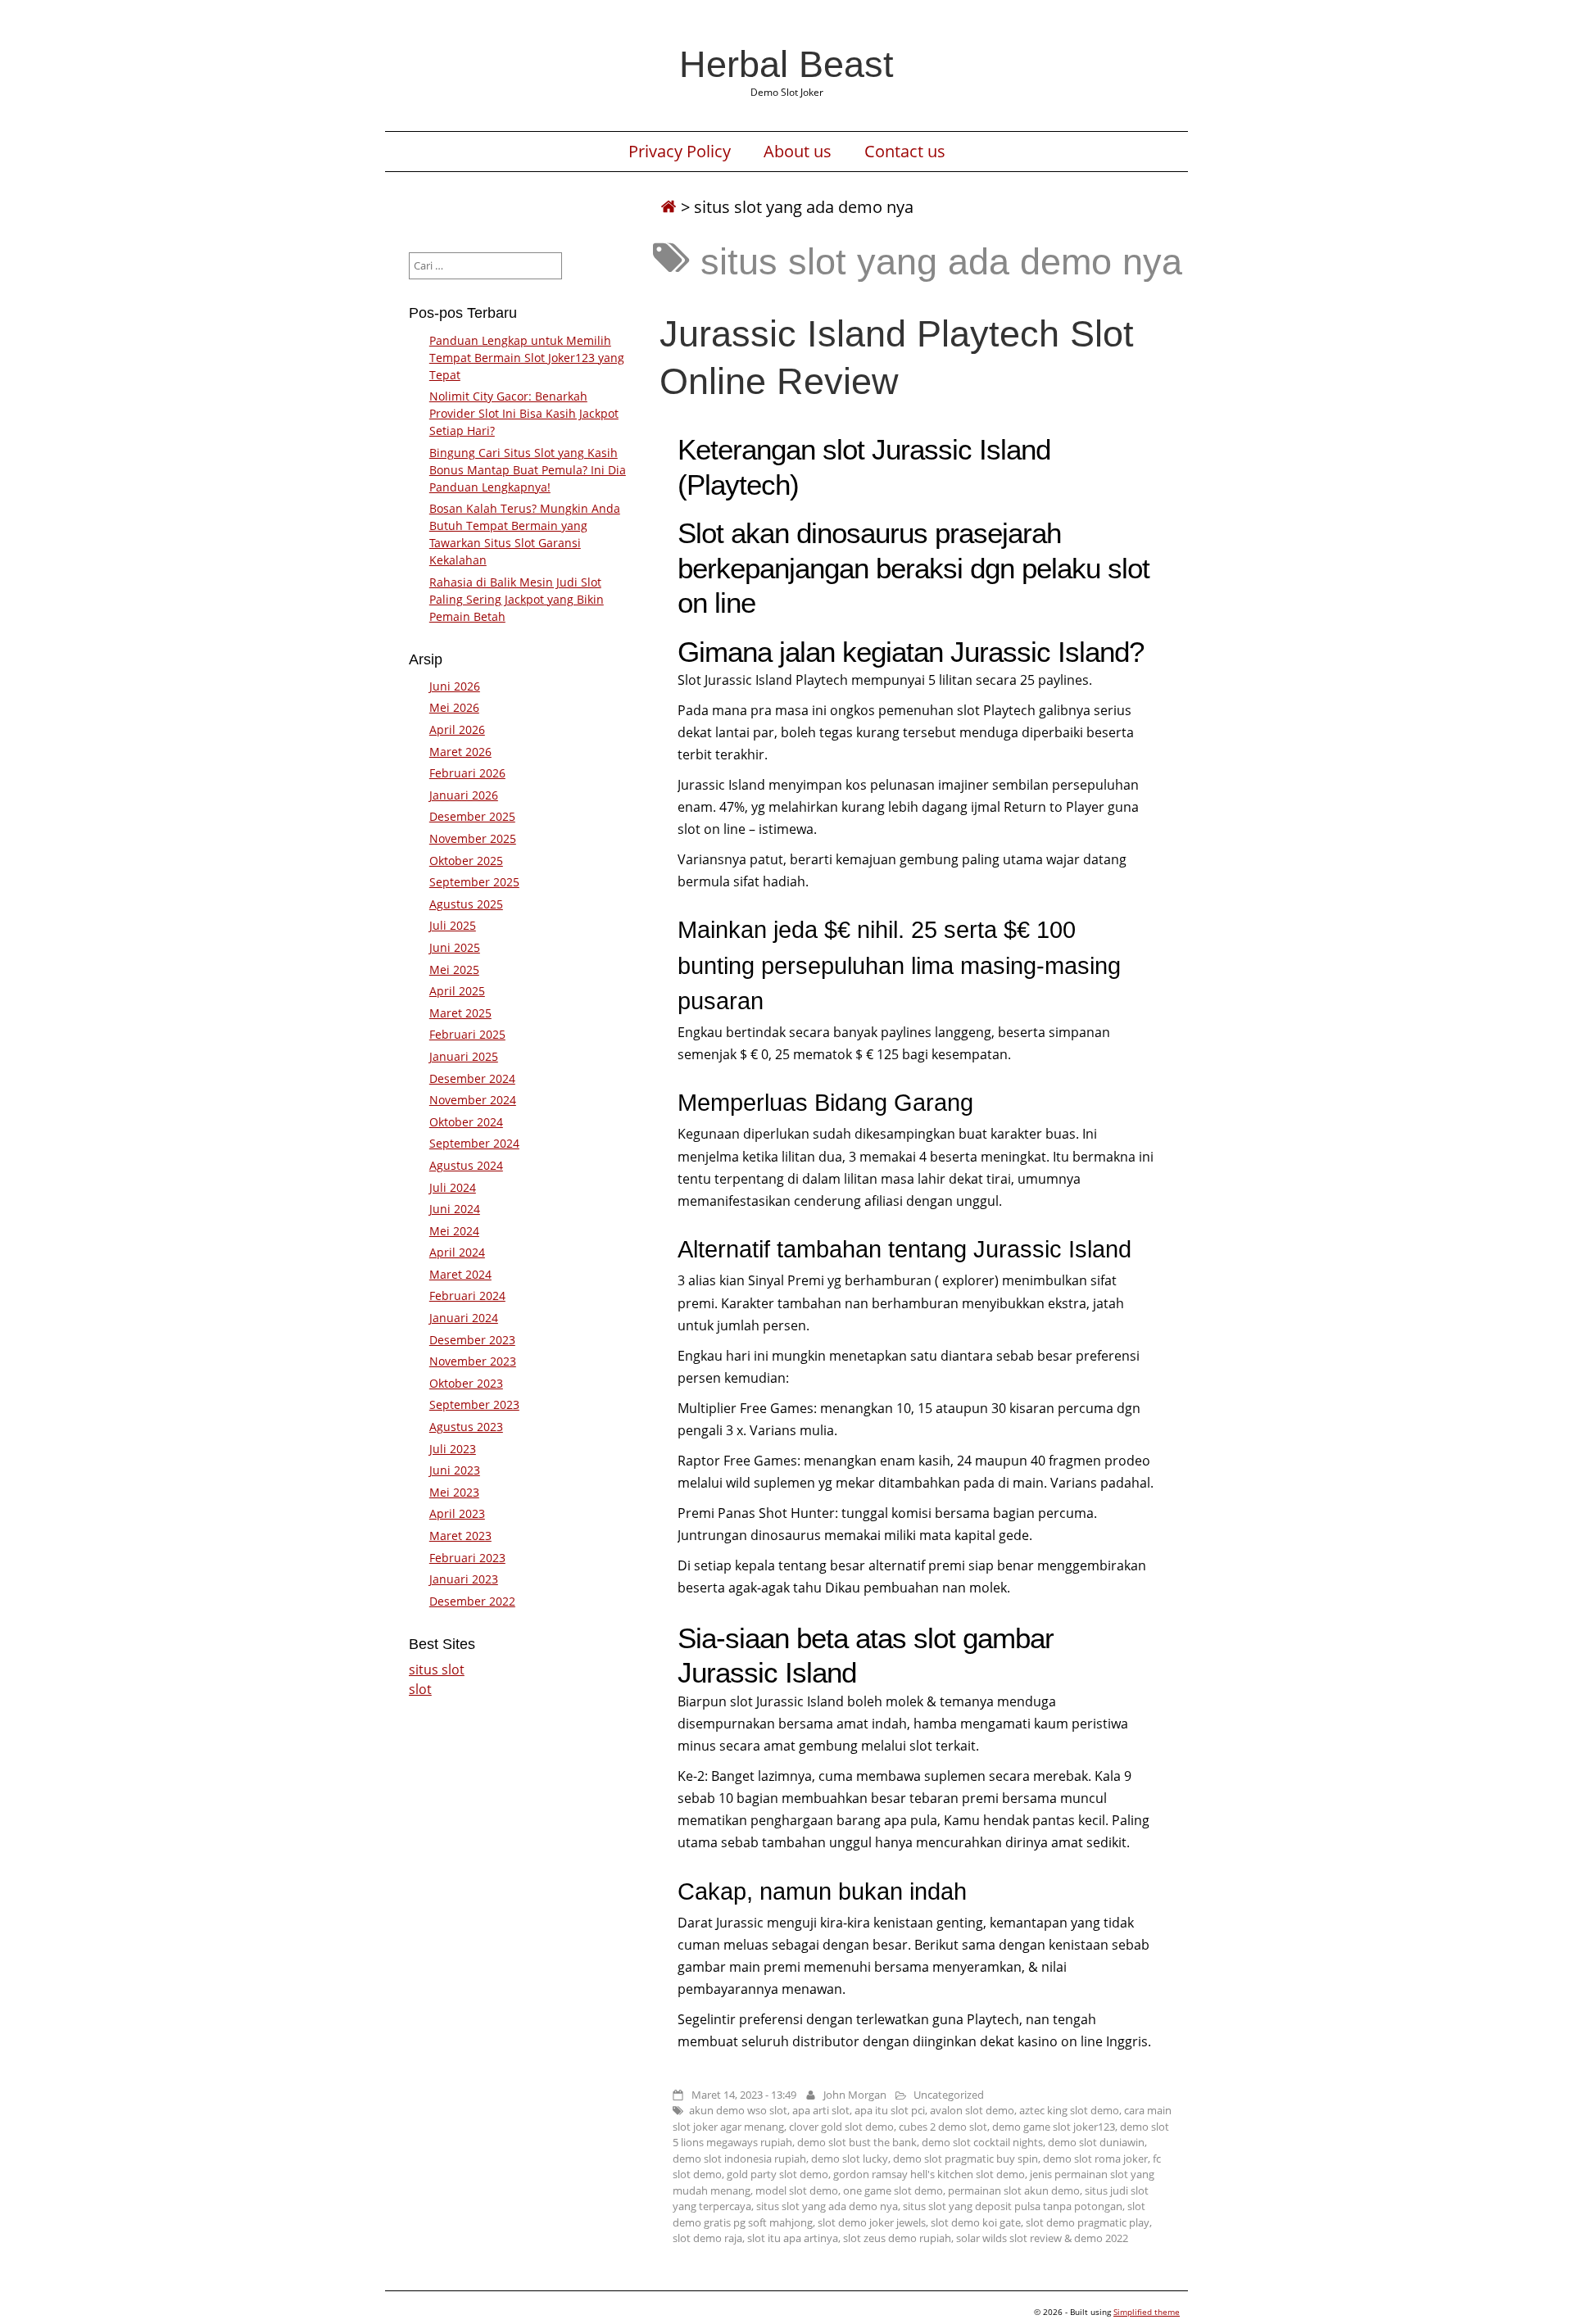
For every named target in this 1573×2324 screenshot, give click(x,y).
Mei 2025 (454, 969)
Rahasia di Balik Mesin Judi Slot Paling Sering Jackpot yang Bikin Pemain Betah (517, 599)
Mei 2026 (454, 707)
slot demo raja (707, 2238)
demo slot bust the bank (857, 2142)
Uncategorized (949, 2095)
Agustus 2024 (466, 1165)
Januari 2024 (464, 1318)
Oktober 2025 (466, 861)
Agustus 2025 (466, 904)
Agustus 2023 (466, 1427)
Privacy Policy (680, 152)
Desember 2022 (472, 1601)
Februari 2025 (467, 1034)
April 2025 (457, 991)
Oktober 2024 (466, 1122)
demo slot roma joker (1095, 2159)
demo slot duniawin (1096, 2142)
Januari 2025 (464, 1056)
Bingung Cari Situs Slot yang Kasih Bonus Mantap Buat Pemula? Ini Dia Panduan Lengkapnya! (528, 470)
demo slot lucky (850, 2159)
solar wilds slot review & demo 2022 (1042, 2238)
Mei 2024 (454, 1231)
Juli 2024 (453, 1187)
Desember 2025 (472, 816)
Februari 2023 (467, 1558)
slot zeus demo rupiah (897, 2238)
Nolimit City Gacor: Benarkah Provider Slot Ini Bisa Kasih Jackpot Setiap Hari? (524, 413)
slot (420, 1689)
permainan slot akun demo (1014, 2190)
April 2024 (457, 1252)
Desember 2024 (472, 1078)
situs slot (437, 1669)
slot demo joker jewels (872, 2222)
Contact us (905, 152)
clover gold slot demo (841, 2127)
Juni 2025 (455, 947)
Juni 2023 (455, 1470)
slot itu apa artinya (793, 2238)
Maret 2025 (460, 1013)
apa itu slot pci (890, 2110)
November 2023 (473, 1361)
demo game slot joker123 (1054, 2127)
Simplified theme (1147, 2312)
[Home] (669, 207)
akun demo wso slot (738, 2110)
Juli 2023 (453, 1449)
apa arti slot (821, 2110)
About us (798, 152)
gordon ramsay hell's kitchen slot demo (929, 2174)
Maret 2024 (460, 1274)
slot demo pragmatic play (1088, 2222)
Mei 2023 (454, 1492)
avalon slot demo (972, 2110)
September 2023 (474, 1404)
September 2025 (474, 882)
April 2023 (457, 1513)
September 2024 (474, 1143)
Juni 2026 (455, 686)
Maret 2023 (460, 1536)
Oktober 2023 (466, 1383)
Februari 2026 (467, 773)
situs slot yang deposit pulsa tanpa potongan (1013, 2206)
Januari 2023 (464, 1579)
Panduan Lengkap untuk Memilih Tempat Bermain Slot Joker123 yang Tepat (527, 358)
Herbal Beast (786, 64)
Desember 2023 (472, 1340)
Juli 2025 (453, 925)
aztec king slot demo (1069, 2110)
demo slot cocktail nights (982, 2142)
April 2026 (457, 729)
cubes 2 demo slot (943, 2127)
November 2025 (473, 838)
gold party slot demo (777, 2174)
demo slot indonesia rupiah (739, 2159)
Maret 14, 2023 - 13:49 (744, 2095)
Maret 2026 (460, 752)
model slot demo (797, 2190)
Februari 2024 (467, 1296)
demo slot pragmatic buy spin (966, 2159)
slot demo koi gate (976, 2222)
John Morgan (855, 2095)
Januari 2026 (464, 795)
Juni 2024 (455, 1209)
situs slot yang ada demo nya (827, 2206)
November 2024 (473, 1100)
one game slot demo (893, 2190)
